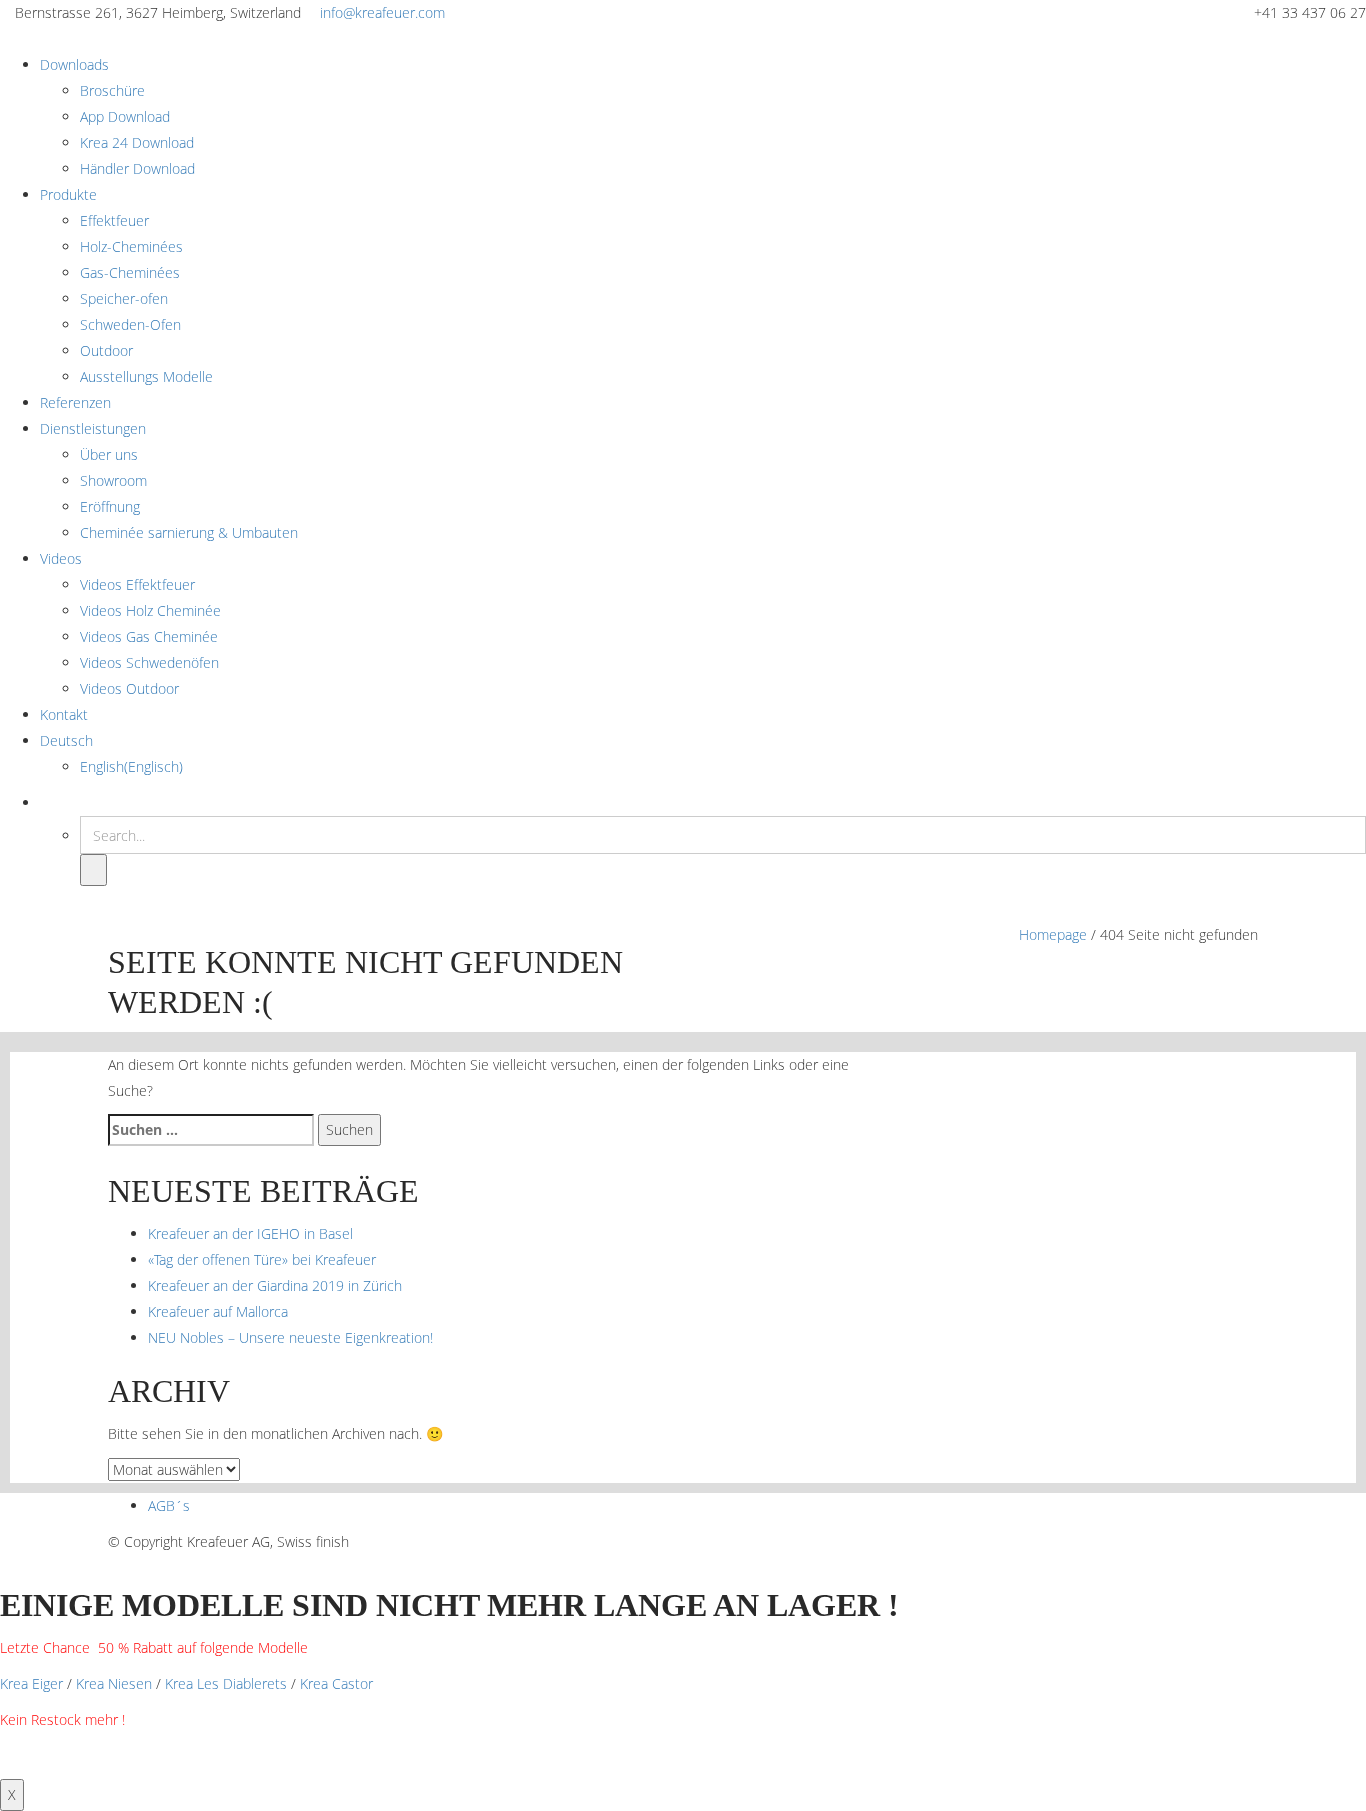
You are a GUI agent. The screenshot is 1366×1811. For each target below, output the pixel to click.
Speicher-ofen (124, 298)
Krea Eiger (31, 1683)
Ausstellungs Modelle (146, 376)
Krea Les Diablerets (226, 1683)
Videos (61, 558)
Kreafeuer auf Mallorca (218, 1311)
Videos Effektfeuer (137, 584)
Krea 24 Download (137, 142)
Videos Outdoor (129, 688)
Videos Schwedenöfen (149, 662)
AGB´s (169, 1505)
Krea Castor (336, 1683)
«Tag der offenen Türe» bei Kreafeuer (262, 1259)
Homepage (1053, 934)
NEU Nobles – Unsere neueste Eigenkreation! (290, 1337)
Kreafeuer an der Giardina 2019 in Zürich (275, 1285)
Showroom (113, 480)
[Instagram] (1222, 1541)
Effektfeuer (114, 220)
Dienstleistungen (93, 428)
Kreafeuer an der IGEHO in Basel (250, 1233)
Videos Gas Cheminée (149, 636)
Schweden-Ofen (130, 324)
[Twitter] (1197, 1541)
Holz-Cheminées (131, 246)
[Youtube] (1247, 1541)
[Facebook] (1172, 1541)
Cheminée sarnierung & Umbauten (189, 532)
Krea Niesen (114, 1683)
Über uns (109, 454)
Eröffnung (110, 506)
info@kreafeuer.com (382, 12)
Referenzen (75, 402)
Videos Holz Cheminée (150, 610)
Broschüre (112, 90)
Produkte (68, 194)
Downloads (74, 64)
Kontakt (64, 714)
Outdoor (106, 350)
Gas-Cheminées (130, 272)
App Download (125, 116)
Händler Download (137, 168)
